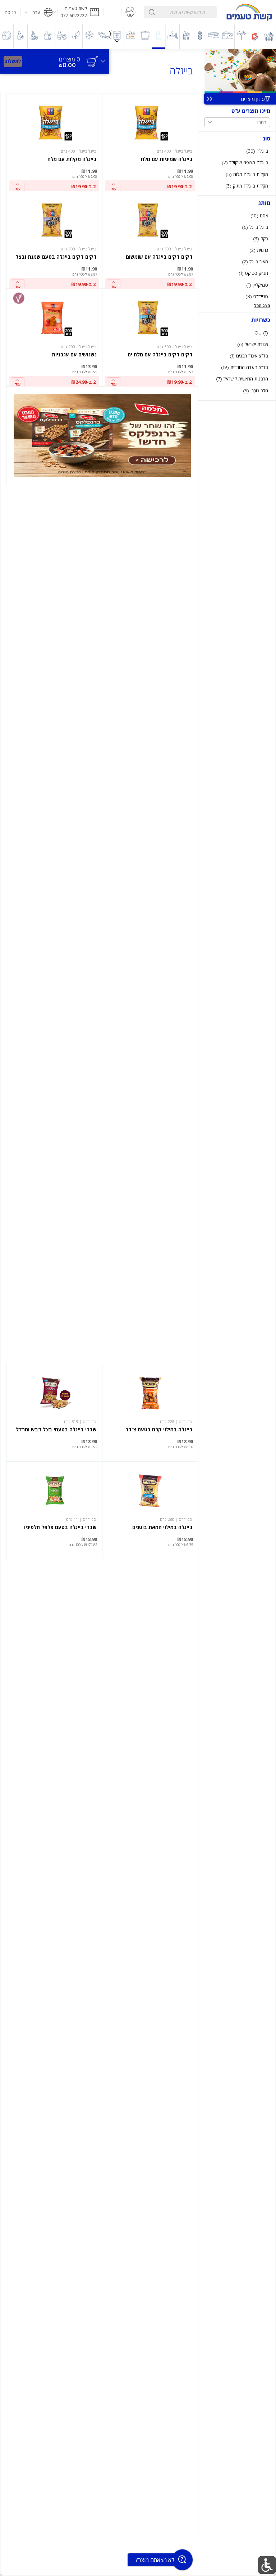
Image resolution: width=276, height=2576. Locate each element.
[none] (150, 142)
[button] (80, 12)
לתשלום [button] (13, 61)
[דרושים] (113, 12)
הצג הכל (262, 306)
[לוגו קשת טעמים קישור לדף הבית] (249, 12)
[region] (55, 58)
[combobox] (180, 12)
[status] (70, 59)
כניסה (10, 12)
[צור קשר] (130, 12)
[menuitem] (269, 37)
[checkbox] (237, 151)
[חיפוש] (152, 12)
